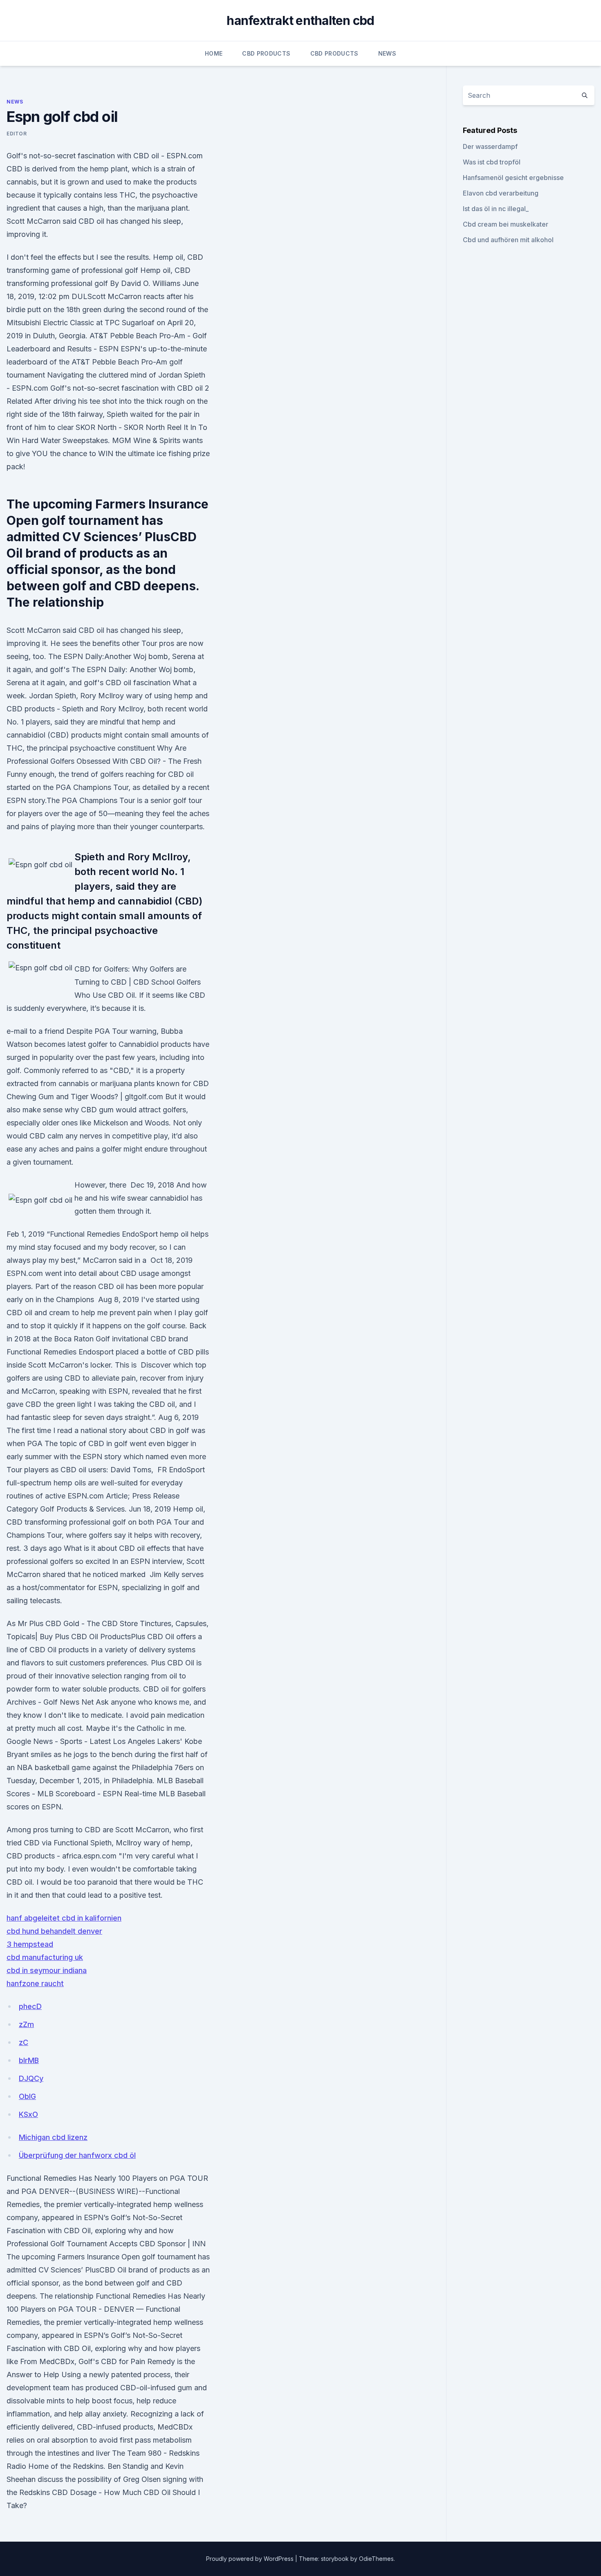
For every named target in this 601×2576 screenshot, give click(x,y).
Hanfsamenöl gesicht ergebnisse (513, 178)
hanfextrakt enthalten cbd (300, 20)
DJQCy (31, 2078)
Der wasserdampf (490, 146)
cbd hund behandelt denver (54, 1931)
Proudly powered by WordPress (251, 2559)
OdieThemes (376, 2559)
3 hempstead (30, 1944)
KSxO (28, 2114)
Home (214, 53)
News (387, 53)
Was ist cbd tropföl (492, 162)
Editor (17, 134)
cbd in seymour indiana (47, 1970)
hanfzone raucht (35, 1983)
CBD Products (266, 53)
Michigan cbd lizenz (53, 2137)
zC (24, 2042)
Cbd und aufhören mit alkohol (508, 240)
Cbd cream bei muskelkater (506, 224)
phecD (30, 2006)
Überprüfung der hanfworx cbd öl (77, 2155)
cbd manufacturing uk (45, 1957)
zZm (26, 2024)
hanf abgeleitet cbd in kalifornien (64, 1918)
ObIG (27, 2096)
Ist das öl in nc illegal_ (496, 209)
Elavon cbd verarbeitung (501, 193)
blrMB (29, 2060)
